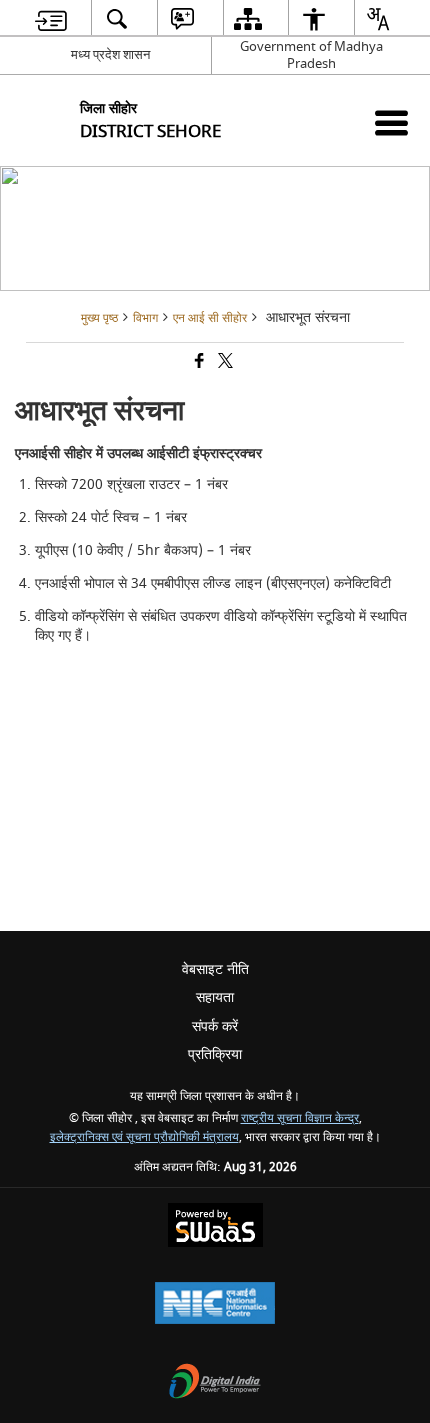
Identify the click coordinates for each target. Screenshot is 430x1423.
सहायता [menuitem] (215, 997)
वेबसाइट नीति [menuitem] (215, 969)
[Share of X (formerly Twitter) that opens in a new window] (224, 363)
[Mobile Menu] (391, 122)
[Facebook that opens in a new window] (198, 363)
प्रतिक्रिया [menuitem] (215, 1054)
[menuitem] (51, 18)
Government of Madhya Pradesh (311, 55)
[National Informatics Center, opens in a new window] (215, 1305)
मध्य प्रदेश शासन (110, 54)
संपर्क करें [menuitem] (215, 1026)
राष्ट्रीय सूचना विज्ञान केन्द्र (300, 1118)
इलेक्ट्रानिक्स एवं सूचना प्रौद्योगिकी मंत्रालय (144, 1137)
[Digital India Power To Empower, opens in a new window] (215, 1383)
